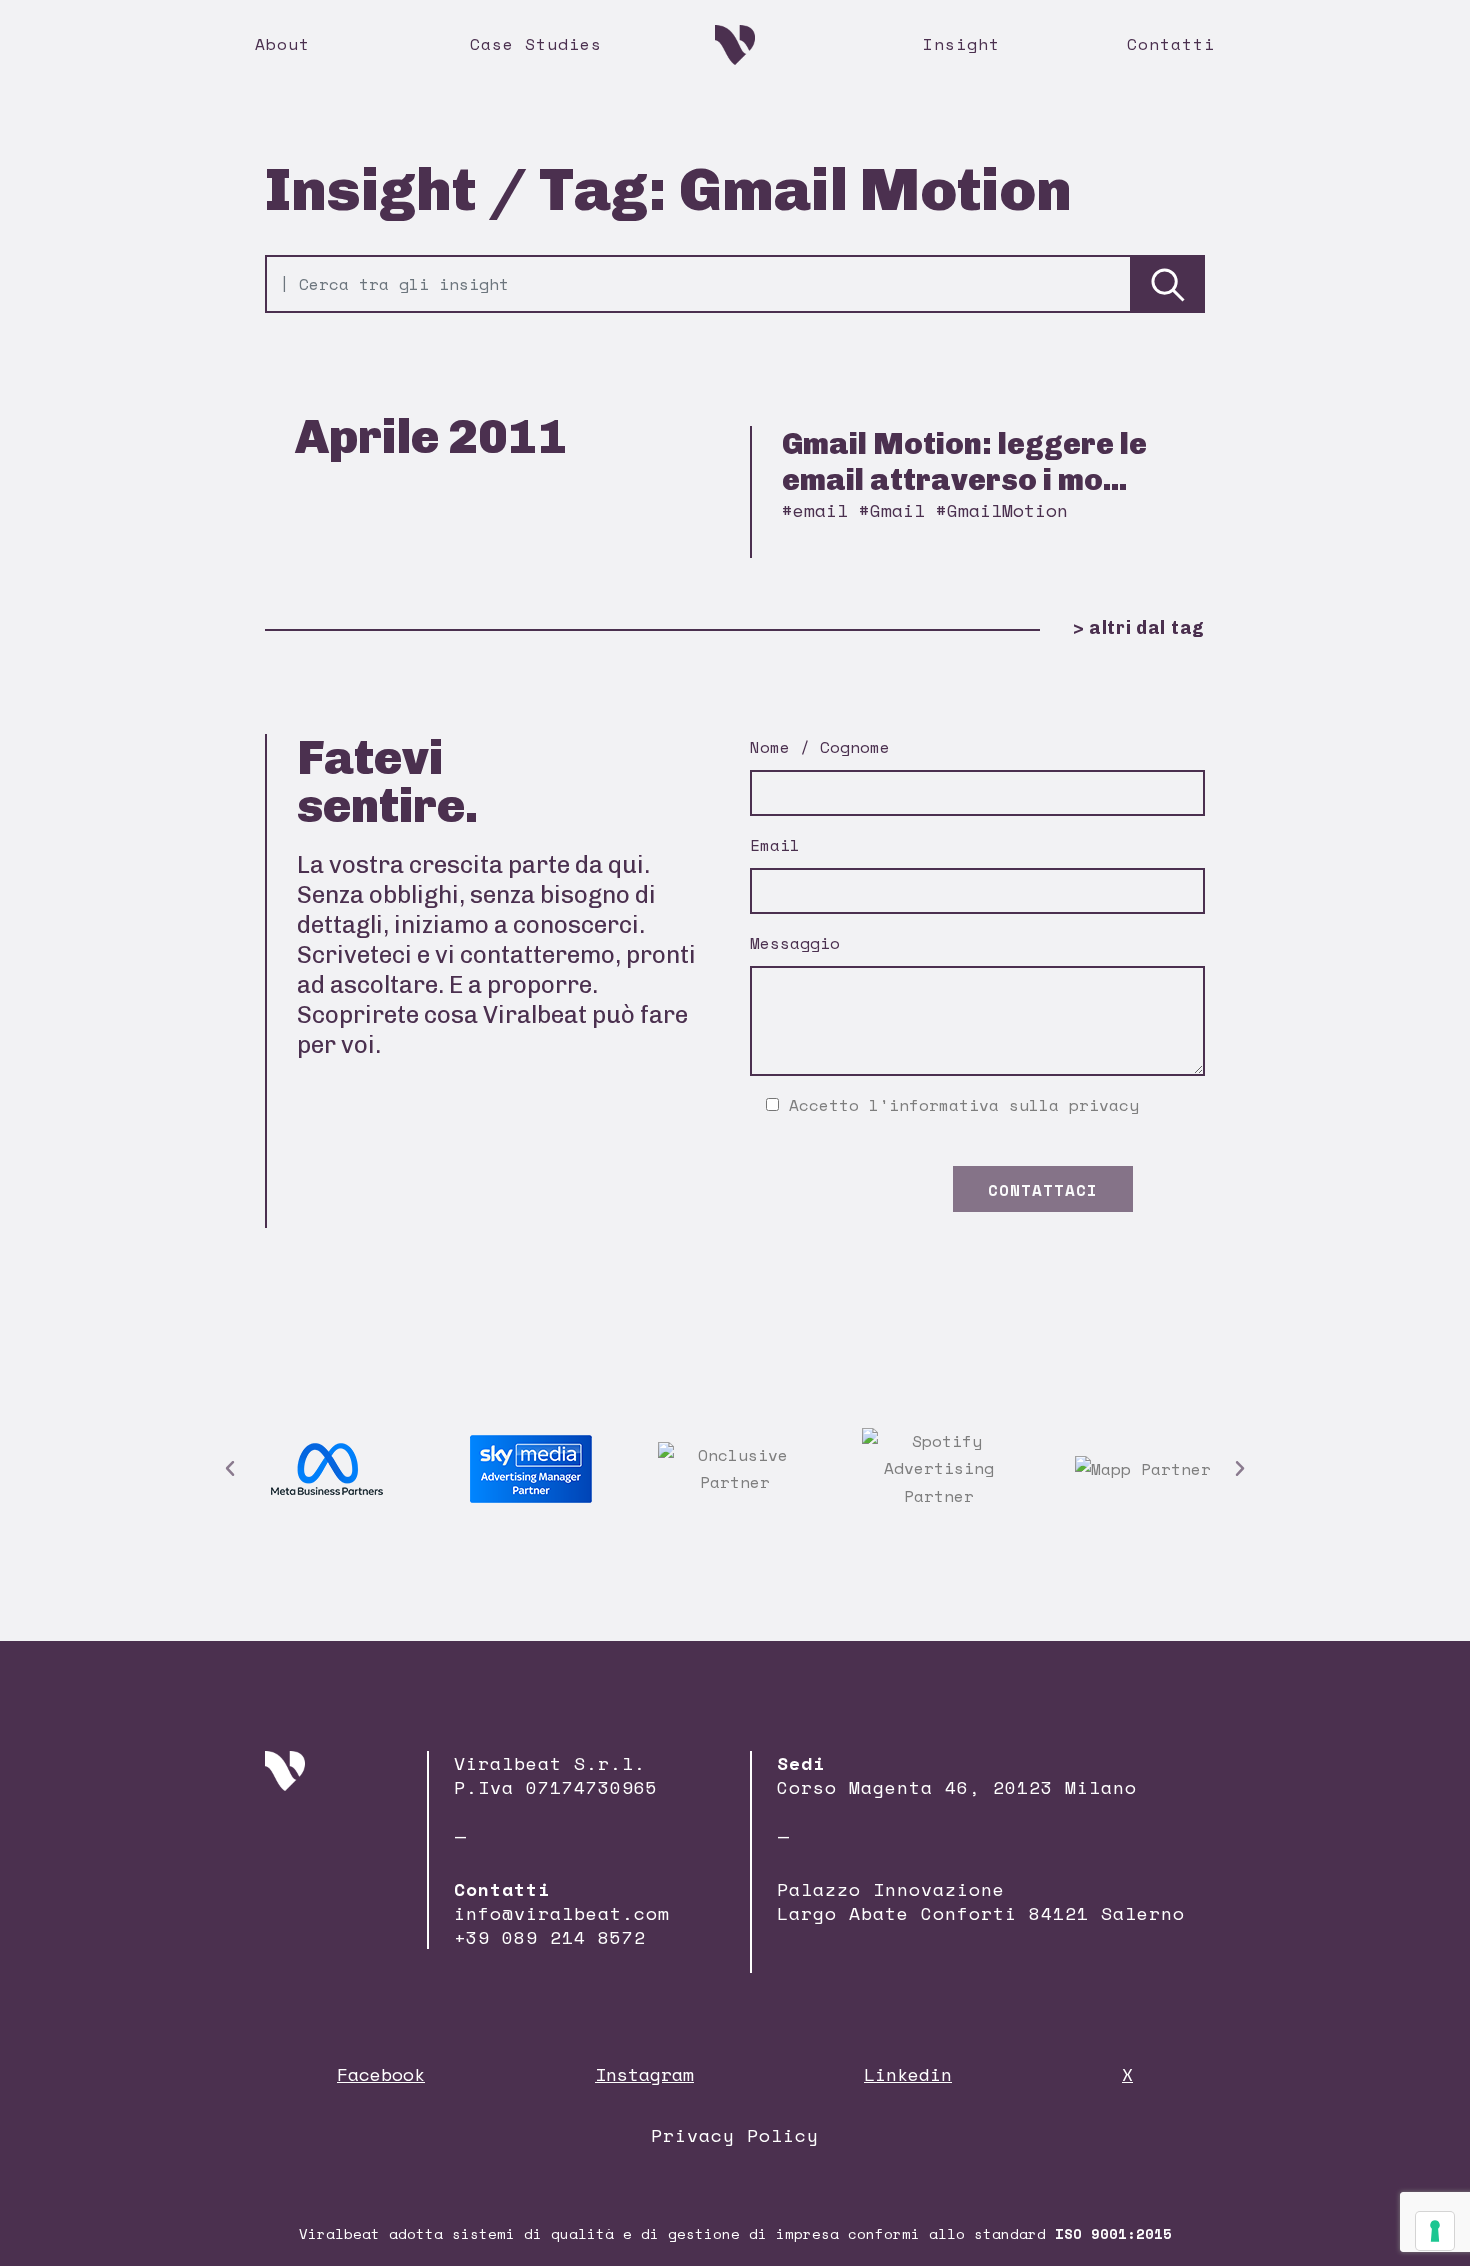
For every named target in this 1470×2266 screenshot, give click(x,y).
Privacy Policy (735, 2135)
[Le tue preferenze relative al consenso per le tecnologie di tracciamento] (1435, 2231)
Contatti (1171, 44)
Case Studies (536, 44)
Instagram (644, 2074)
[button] (230, 1469)
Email (775, 845)
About (282, 44)
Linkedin (908, 2074)
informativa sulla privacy (1014, 1105)
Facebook (381, 2074)
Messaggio (795, 943)
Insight (961, 44)
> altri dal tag (1139, 628)
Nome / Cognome (820, 747)
